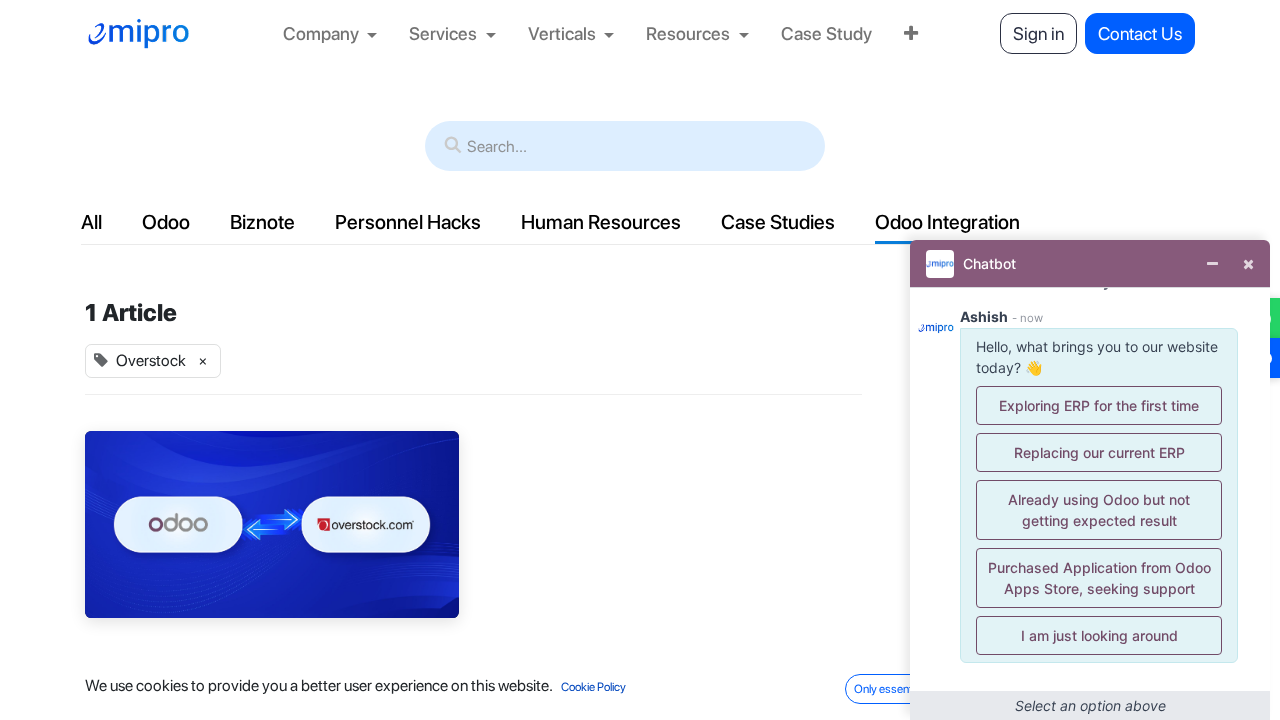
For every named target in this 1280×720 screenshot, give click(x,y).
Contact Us (1140, 33)
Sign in (1038, 33)
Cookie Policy (593, 687)
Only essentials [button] (891, 689)
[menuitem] (330, 33)
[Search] (453, 146)
